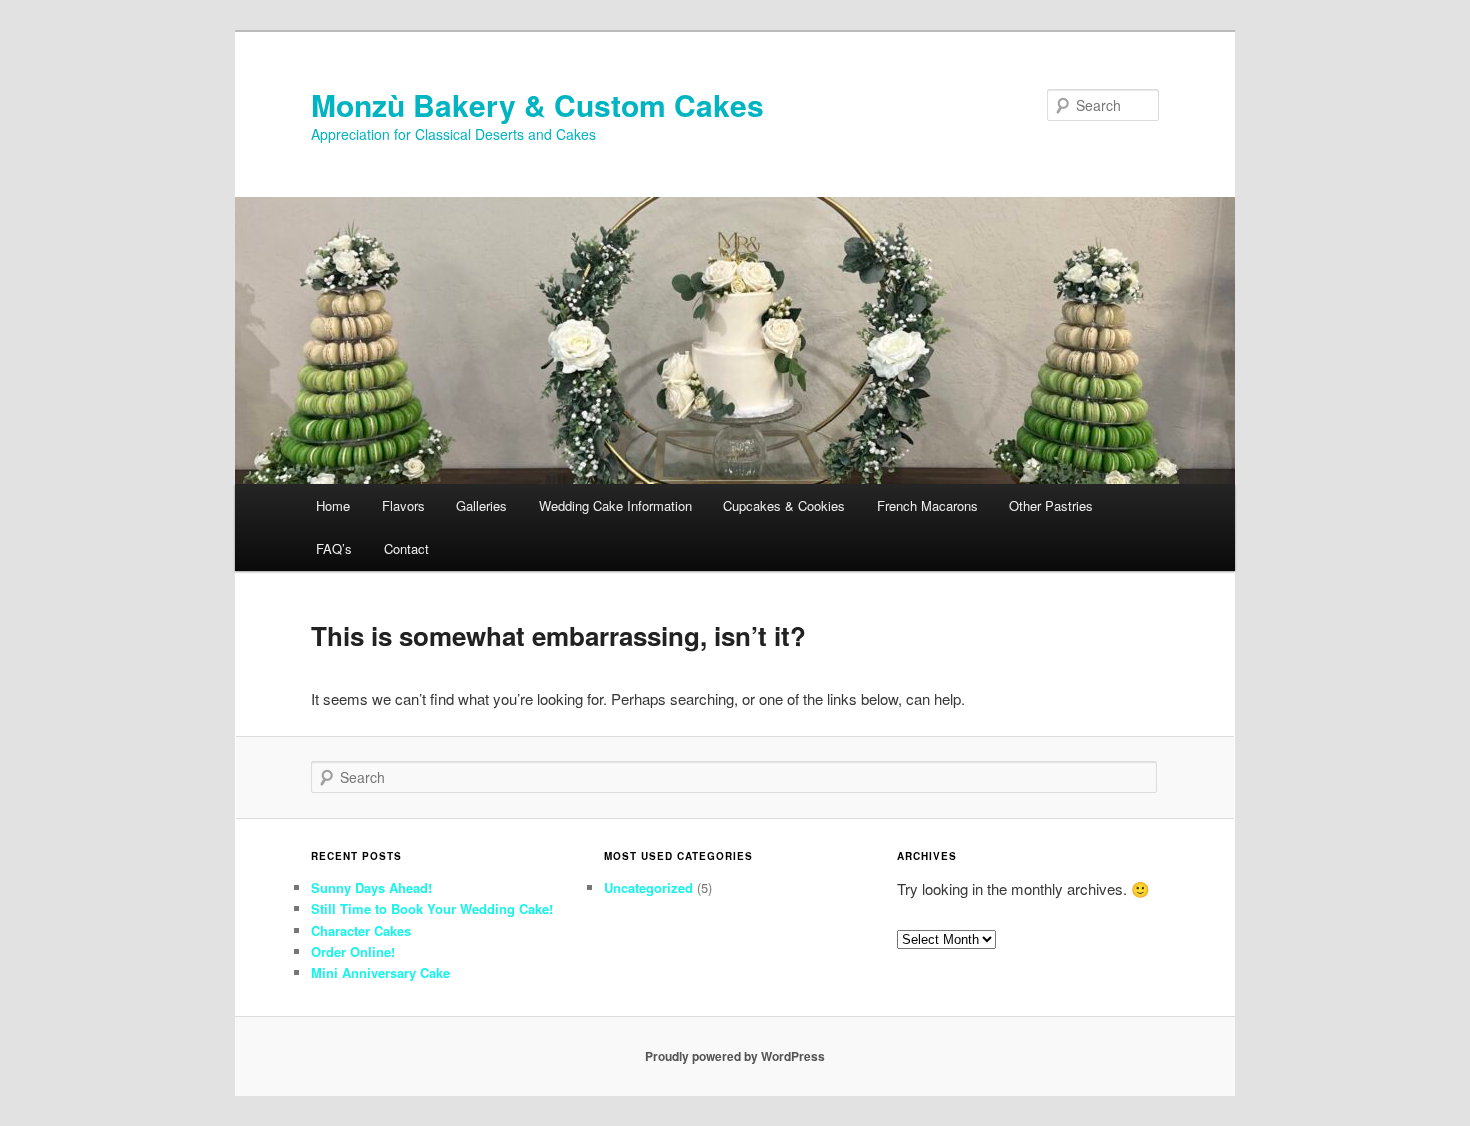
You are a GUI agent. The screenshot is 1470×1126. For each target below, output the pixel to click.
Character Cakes (361, 930)
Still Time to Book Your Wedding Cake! (432, 908)
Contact (406, 548)
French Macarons (927, 505)
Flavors (403, 505)
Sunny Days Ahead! (371, 887)
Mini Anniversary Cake (380, 972)
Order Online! (353, 951)
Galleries (481, 505)
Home (333, 505)
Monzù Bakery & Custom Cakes (537, 104)
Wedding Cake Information (615, 505)
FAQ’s (334, 548)
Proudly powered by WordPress (735, 1056)
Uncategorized (648, 887)
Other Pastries (1051, 505)
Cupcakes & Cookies (784, 505)
